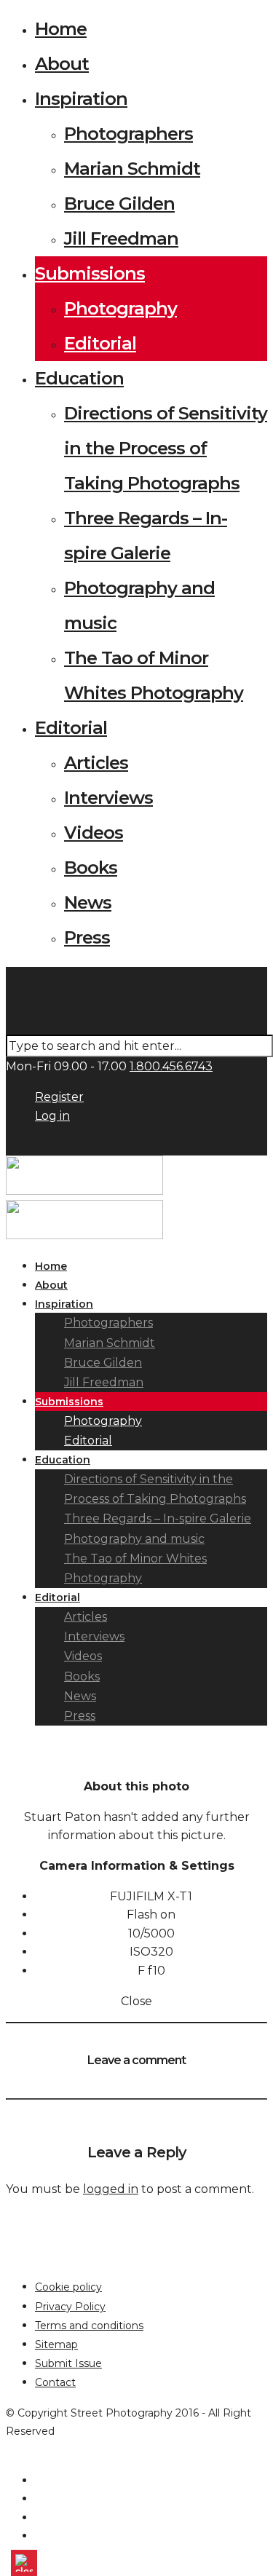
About (62, 64)
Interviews (108, 798)
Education (79, 378)
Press (87, 937)
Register (59, 1097)
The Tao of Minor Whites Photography (135, 1568)
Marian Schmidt (132, 169)
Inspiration (81, 99)
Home (61, 29)
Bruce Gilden (119, 204)
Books (91, 868)
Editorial (100, 343)
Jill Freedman (121, 238)
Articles (96, 763)
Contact (55, 2382)
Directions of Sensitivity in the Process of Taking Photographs (166, 448)
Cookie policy (68, 2287)
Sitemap (56, 2344)
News (88, 902)
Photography (120, 308)
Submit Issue (68, 2363)
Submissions (90, 273)
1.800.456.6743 (171, 1066)
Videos (94, 833)
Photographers (128, 134)
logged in (111, 2189)
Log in (52, 1116)
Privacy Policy (70, 2307)
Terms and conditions (89, 2326)
